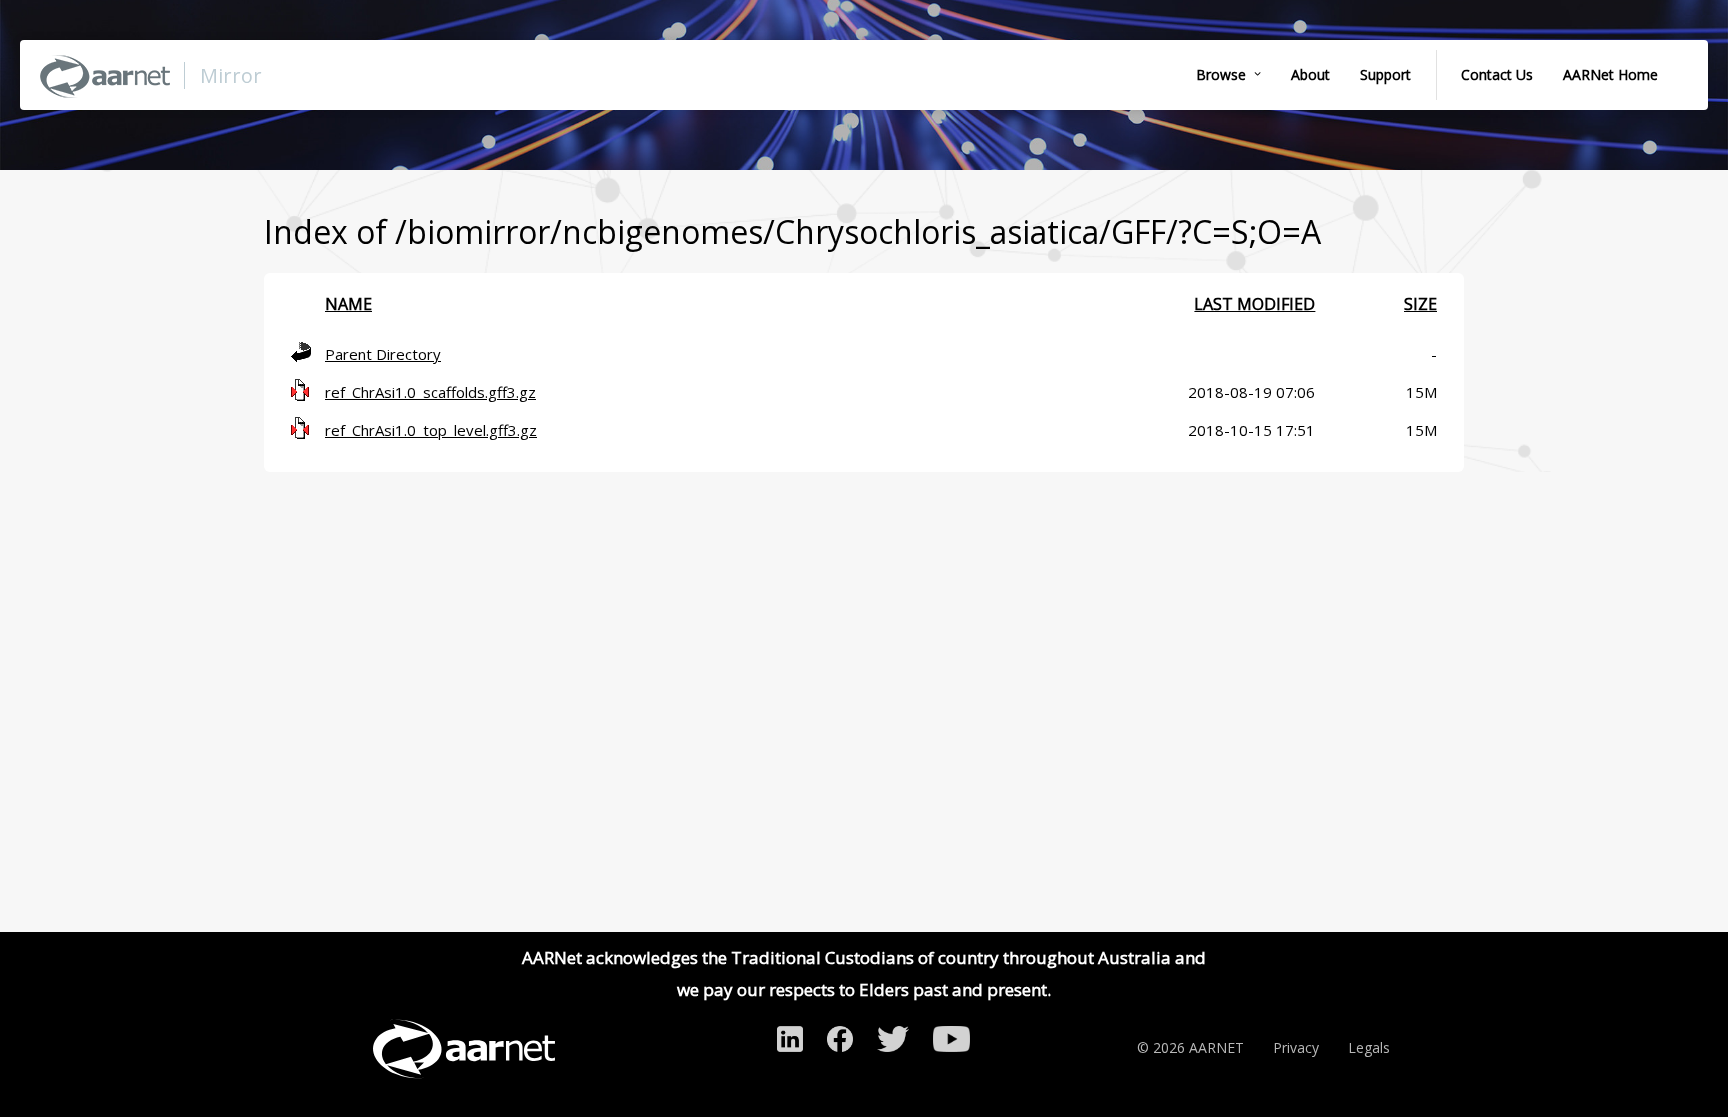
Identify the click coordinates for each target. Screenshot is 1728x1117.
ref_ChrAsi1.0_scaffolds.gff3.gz (430, 392)
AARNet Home (1610, 74)
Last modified (1254, 304)
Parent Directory (383, 354)
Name (348, 304)
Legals (1369, 1047)
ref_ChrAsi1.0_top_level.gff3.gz (431, 430)
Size (1420, 304)
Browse (1221, 74)
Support (1385, 74)
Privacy (1296, 1047)
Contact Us (1497, 74)
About (1310, 74)
